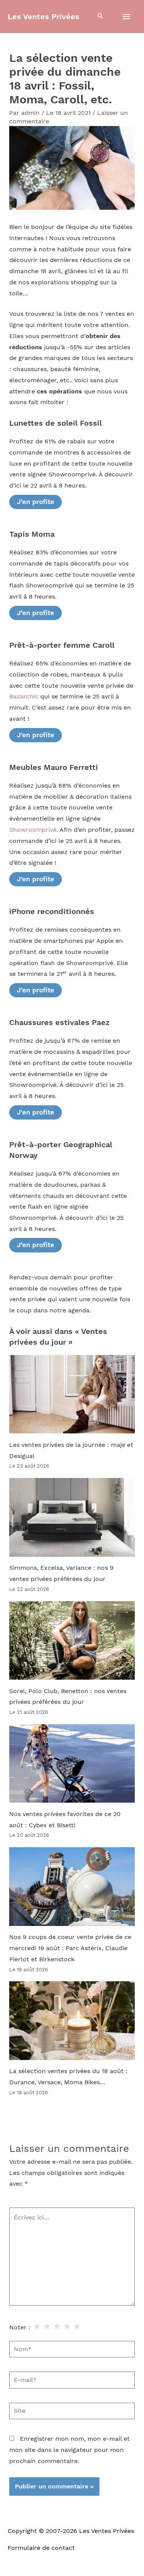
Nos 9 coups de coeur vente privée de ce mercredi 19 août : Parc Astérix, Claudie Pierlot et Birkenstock (70, 1948)
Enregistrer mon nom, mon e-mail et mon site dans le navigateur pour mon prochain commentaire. (70, 2450)
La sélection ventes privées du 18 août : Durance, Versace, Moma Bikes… (68, 2077)
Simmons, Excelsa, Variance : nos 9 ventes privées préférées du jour (61, 1573)
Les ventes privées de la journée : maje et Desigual (71, 1451)
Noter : (20, 2327)
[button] (101, 17)
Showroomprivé (33, 830)
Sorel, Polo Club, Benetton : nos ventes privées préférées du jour (68, 1697)
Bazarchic (24, 697)
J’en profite (36, 502)
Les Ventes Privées (44, 17)
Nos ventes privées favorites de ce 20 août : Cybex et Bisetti (65, 1820)
